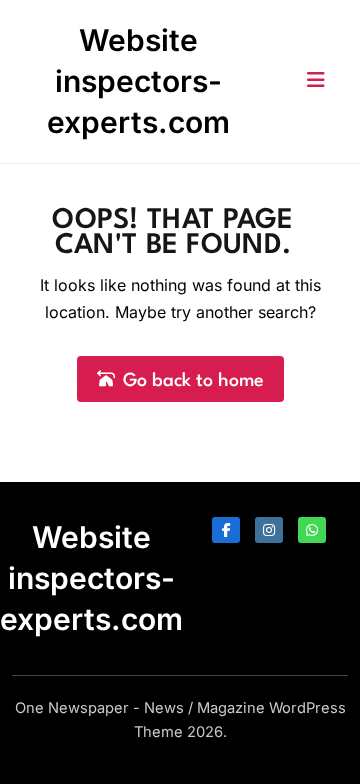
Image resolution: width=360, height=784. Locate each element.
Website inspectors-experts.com (138, 81)
